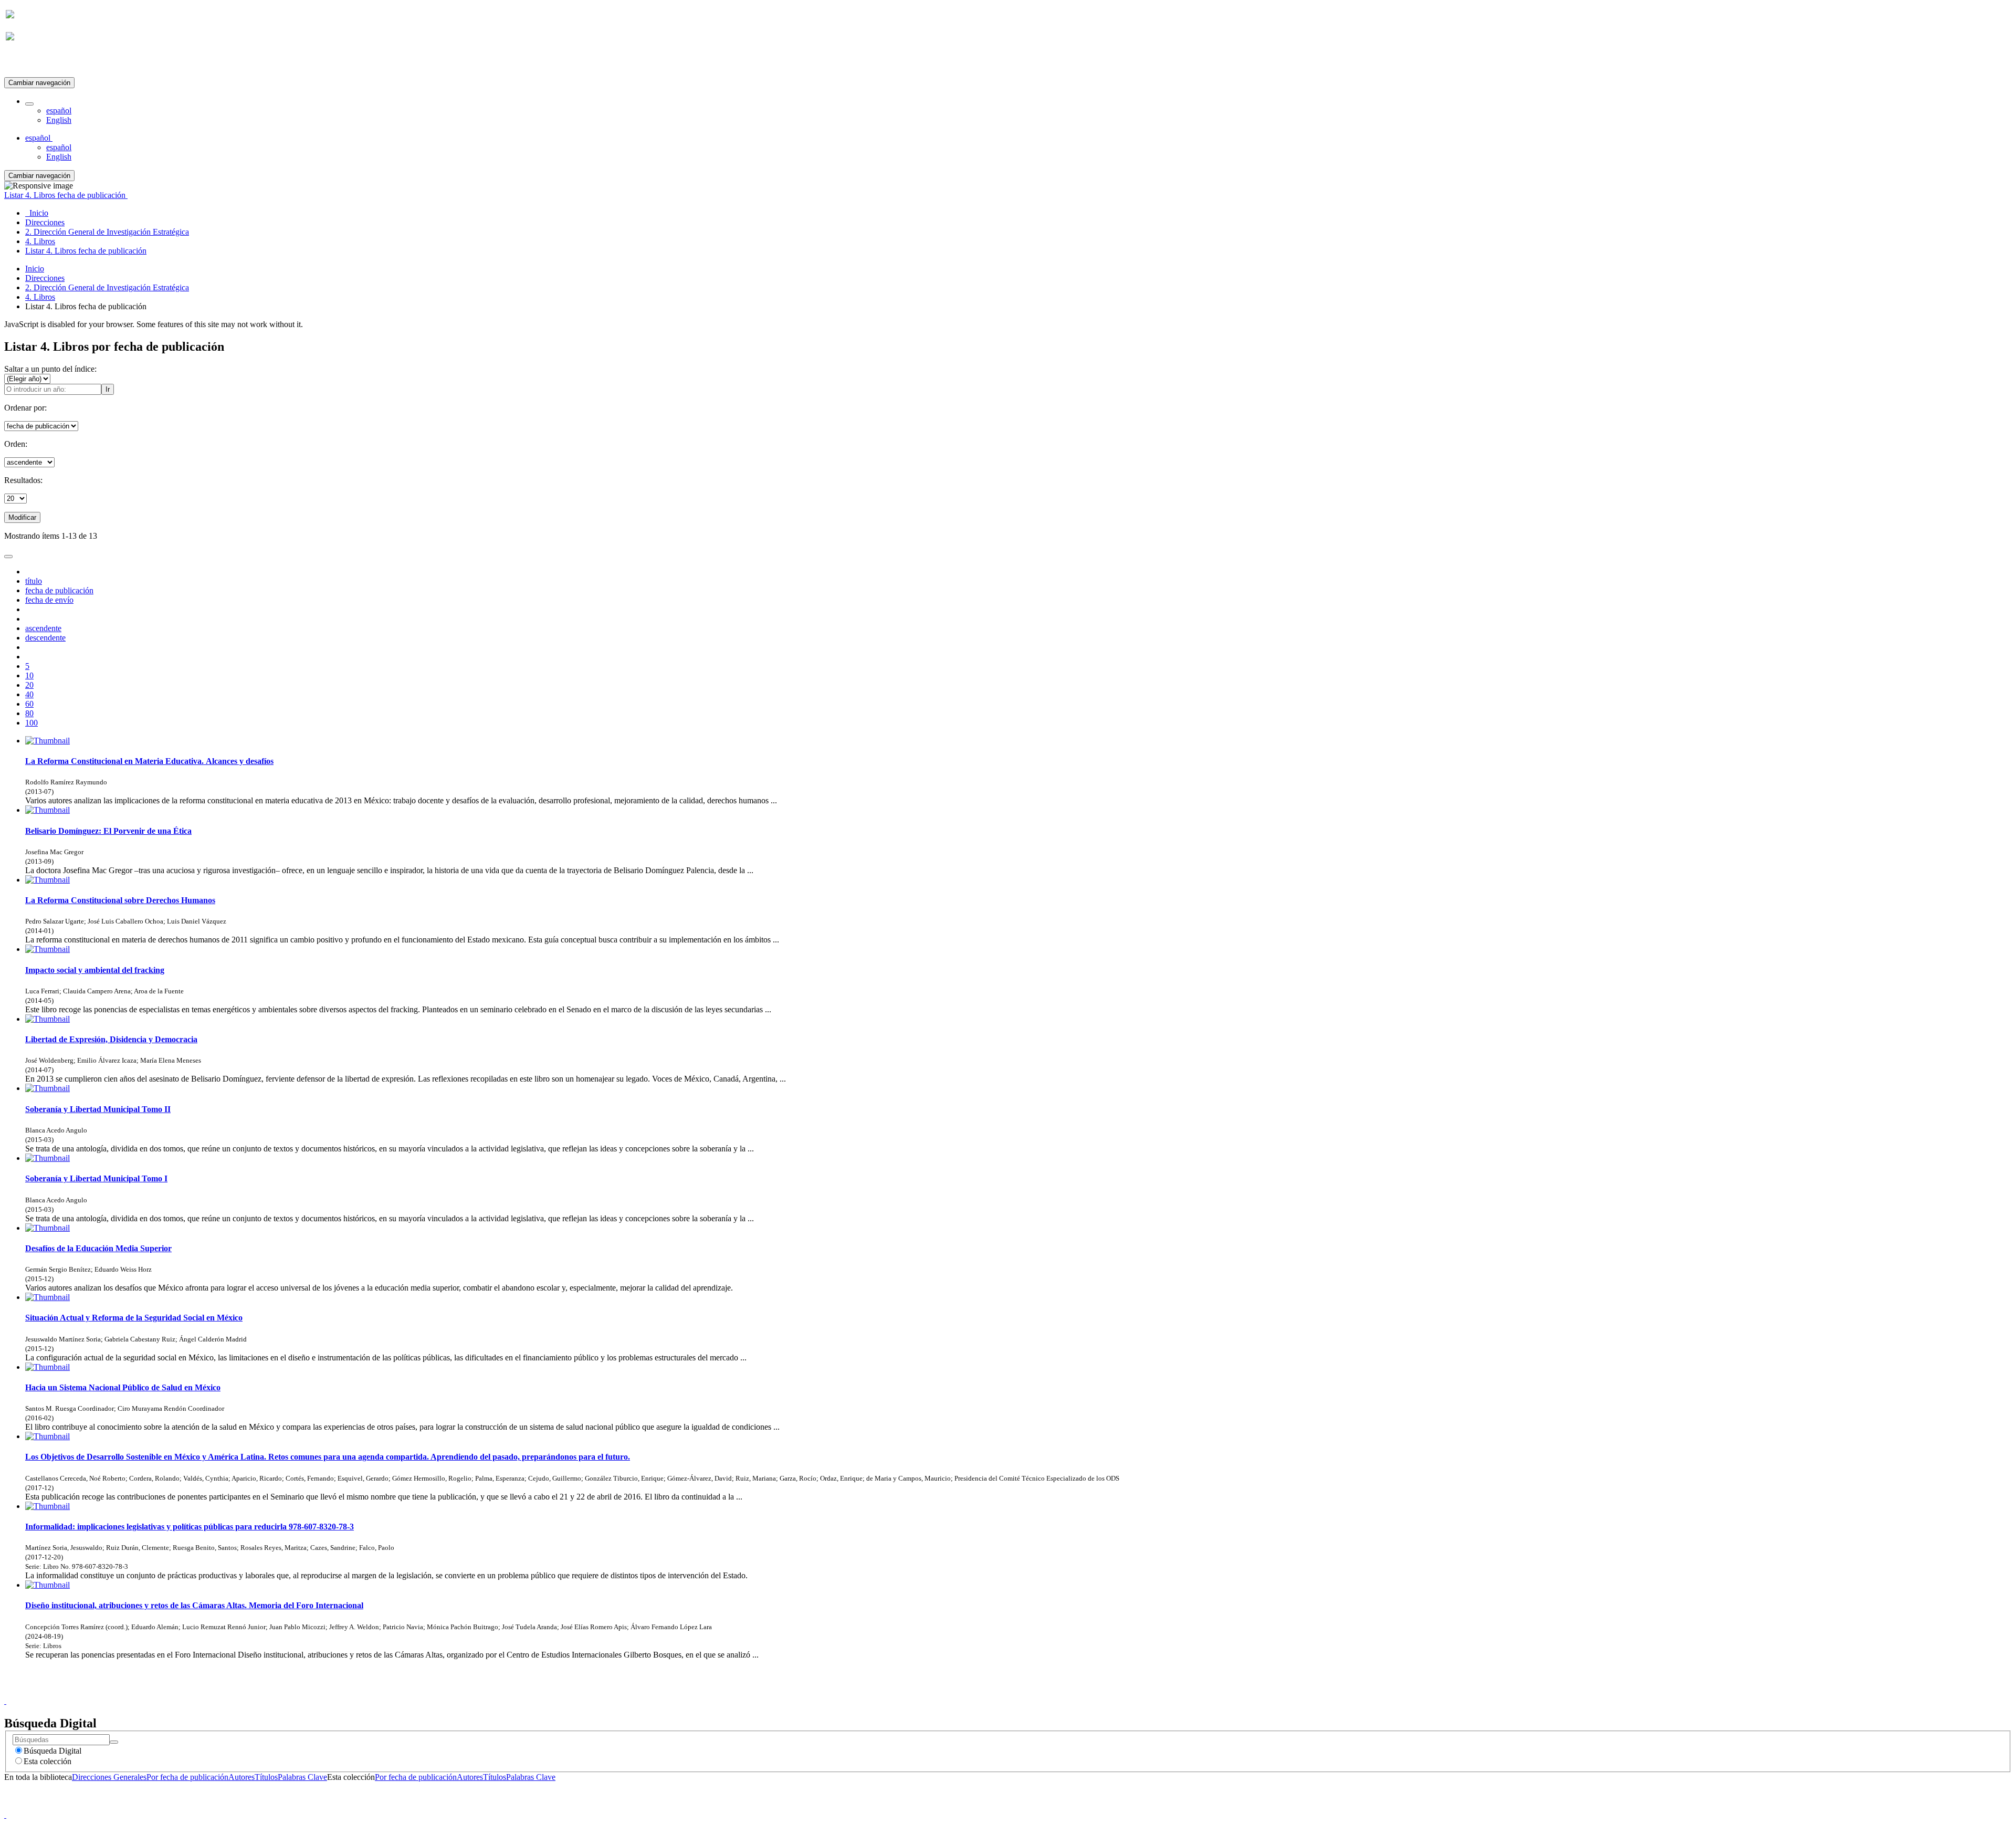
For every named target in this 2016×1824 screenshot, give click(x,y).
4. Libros (40, 297)
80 (29, 713)
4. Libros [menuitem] (40, 241)
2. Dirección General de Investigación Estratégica (107, 287)
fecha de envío (49, 600)
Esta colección (48, 1761)
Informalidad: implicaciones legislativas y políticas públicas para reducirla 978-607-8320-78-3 (190, 1527)
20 (29, 685)
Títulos (266, 1777)
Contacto (985, 1691)
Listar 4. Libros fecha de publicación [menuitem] (86, 251)
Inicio (35, 269)
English (59, 120)
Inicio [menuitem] (37, 213)
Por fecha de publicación (187, 1777)
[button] (29, 104)
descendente (45, 638)
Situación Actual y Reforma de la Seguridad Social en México (134, 1318)
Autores (241, 1777)
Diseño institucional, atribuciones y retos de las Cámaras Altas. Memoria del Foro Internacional (194, 1605)
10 (29, 675)
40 (29, 694)
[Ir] (114, 1742)
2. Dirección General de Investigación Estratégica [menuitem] (107, 232)
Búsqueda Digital (52, 1751)
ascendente (43, 628)
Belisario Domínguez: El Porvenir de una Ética (108, 831)
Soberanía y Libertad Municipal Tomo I (96, 1178)
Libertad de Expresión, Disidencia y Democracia (111, 1039)
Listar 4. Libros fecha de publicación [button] (66, 195)
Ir (108, 389)
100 (31, 723)
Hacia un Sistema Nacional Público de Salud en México (123, 1387)
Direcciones (45, 278)
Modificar (22, 517)
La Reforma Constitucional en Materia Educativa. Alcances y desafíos (149, 761)
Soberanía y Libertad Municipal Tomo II (98, 1109)
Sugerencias (1026, 1691)
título (34, 581)
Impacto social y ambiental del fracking (95, 970)
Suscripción (25, 62)
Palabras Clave (302, 1777)
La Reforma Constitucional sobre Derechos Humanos (120, 900)
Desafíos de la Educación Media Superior (98, 1248)
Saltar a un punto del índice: (50, 369)
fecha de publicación (59, 590)
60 (29, 704)
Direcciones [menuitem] (45, 222)
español (59, 111)
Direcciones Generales (109, 1777)
